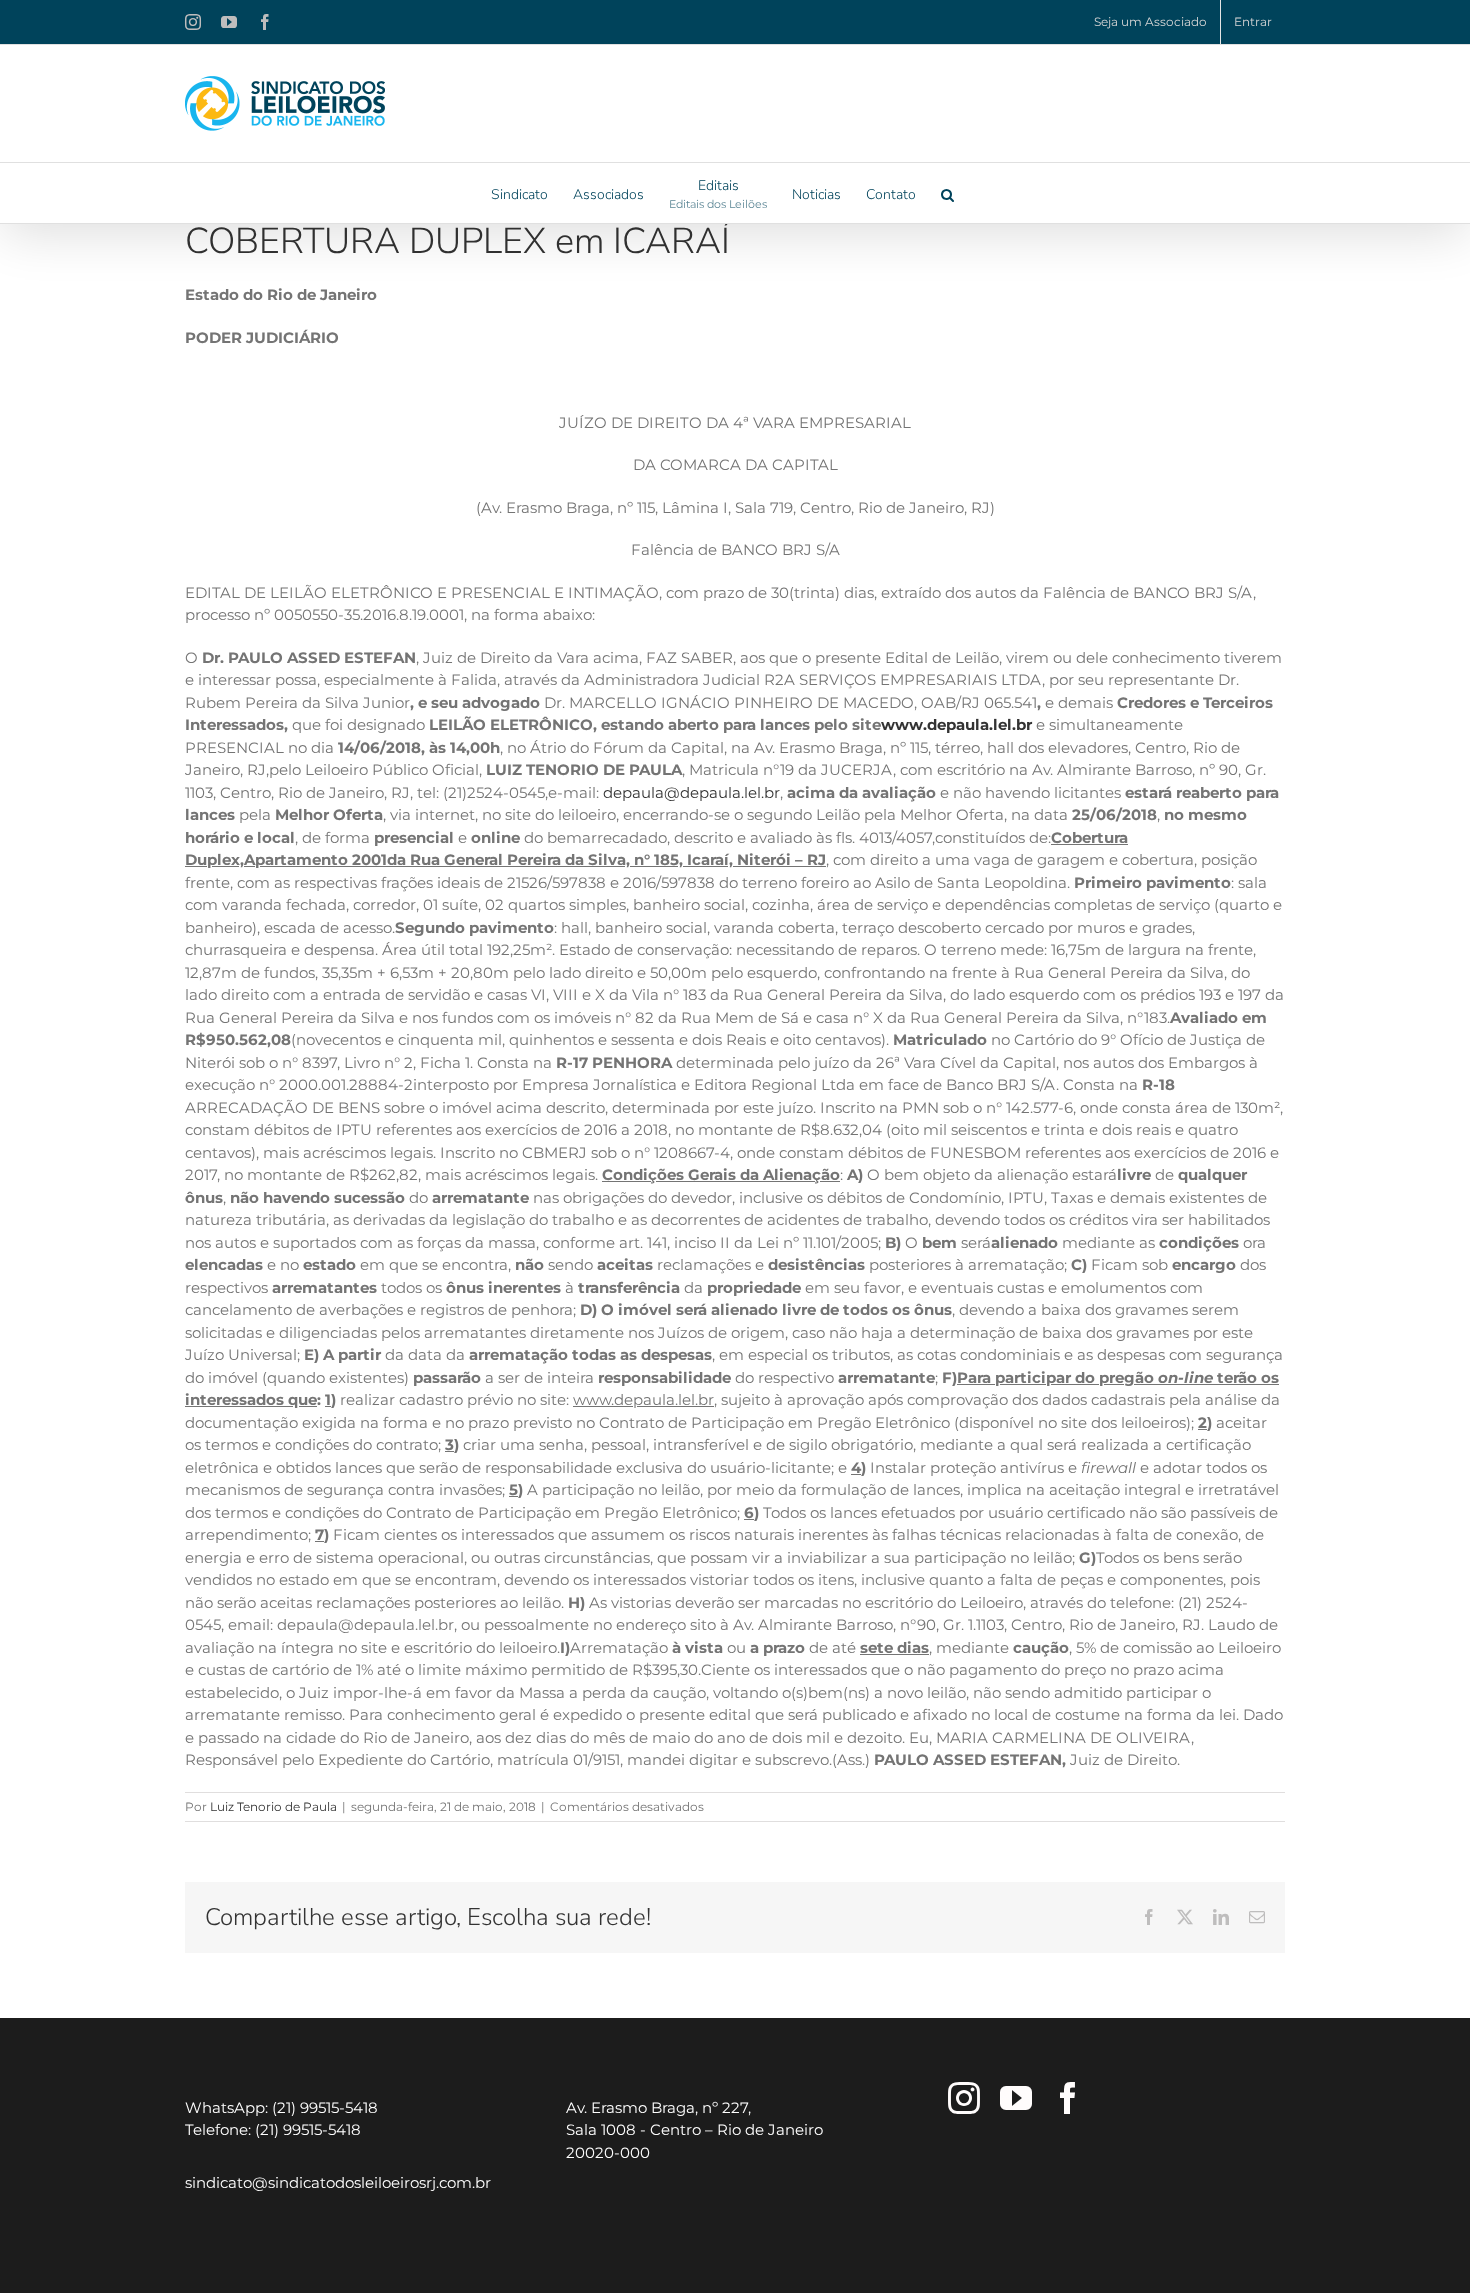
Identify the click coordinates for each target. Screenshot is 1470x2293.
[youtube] (1016, 2098)
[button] (947, 193)
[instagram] (964, 2098)
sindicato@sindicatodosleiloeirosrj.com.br (338, 2182)
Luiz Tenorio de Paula (273, 1806)
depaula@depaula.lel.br (691, 792)
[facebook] (1068, 2098)
